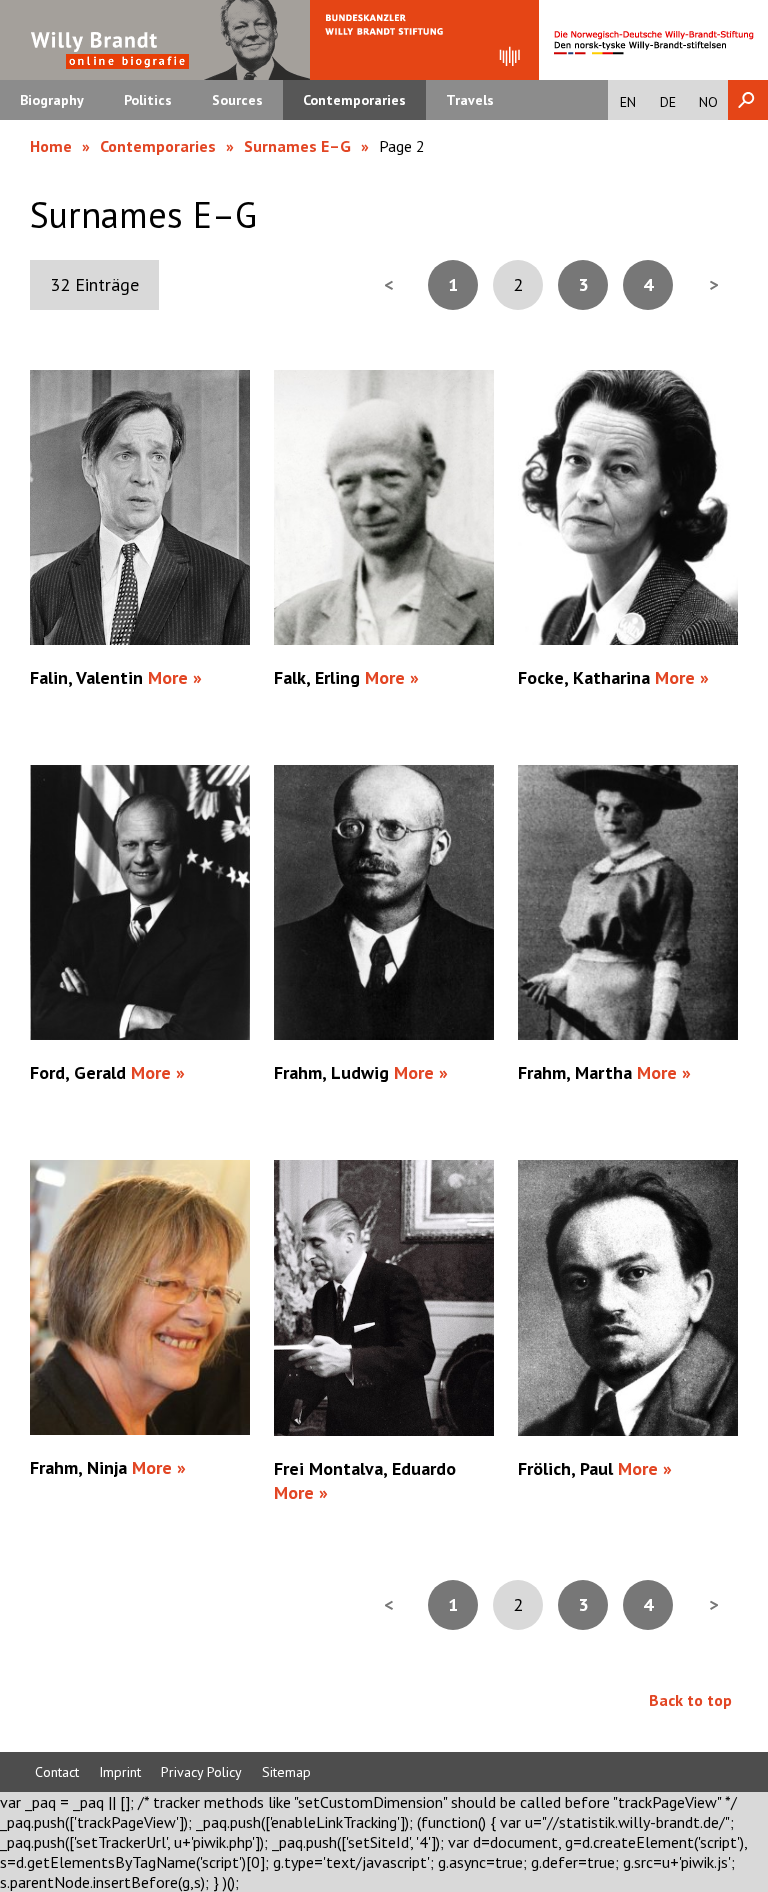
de (668, 102)
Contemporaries (354, 100)
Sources (237, 100)
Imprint (120, 1772)
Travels (470, 100)
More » (175, 677)
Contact (57, 1772)
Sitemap (286, 1772)
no (708, 102)
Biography (52, 100)
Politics (148, 100)
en (628, 102)
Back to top (690, 1700)
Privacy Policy (201, 1772)
